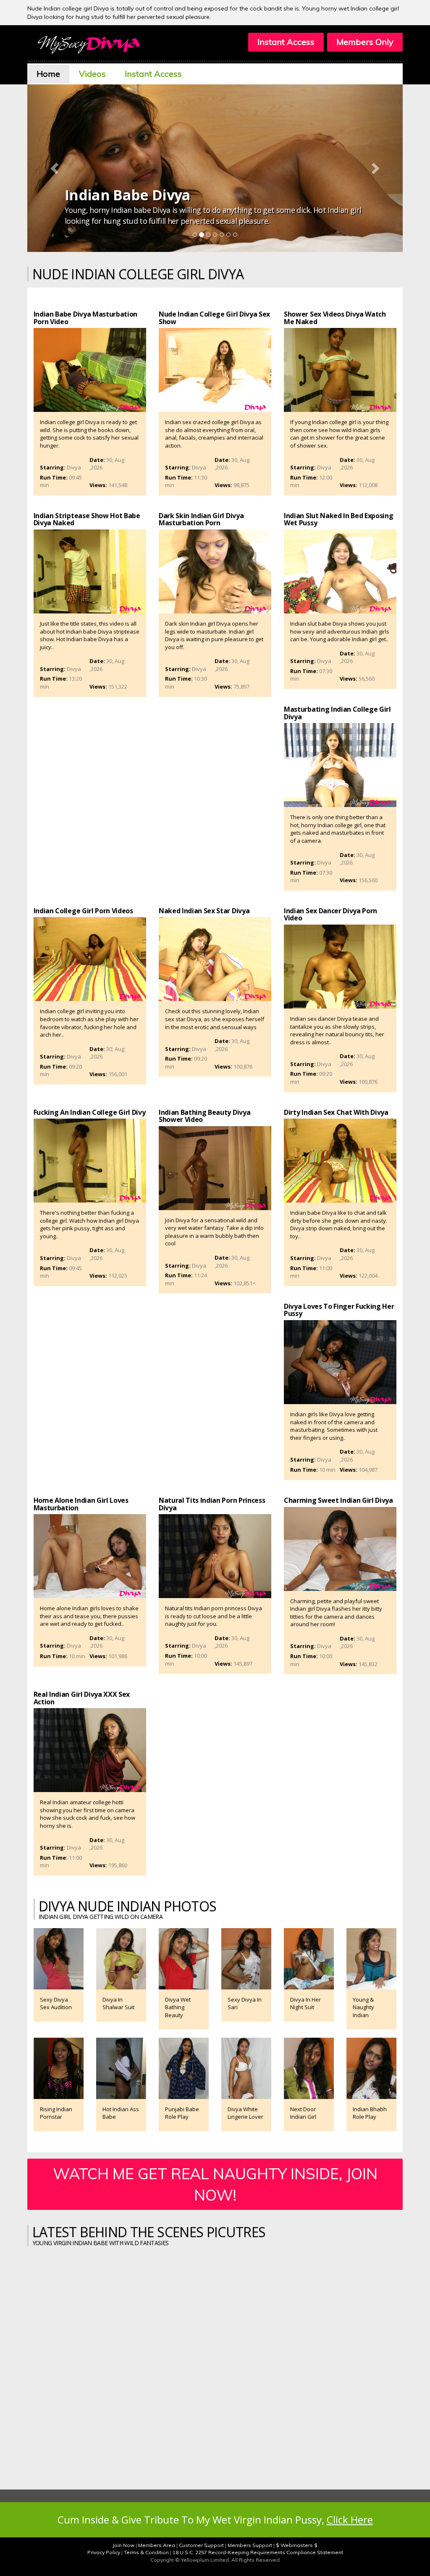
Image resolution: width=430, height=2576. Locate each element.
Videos (92, 74)
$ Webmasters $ (297, 2545)
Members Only (365, 42)
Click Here (350, 2520)
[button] (55, 168)
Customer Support (201, 2545)
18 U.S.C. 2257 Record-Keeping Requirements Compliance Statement (258, 2552)
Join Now (123, 2545)
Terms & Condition (146, 2552)
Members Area (157, 2545)
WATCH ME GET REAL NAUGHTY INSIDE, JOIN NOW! (215, 2184)
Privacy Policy (104, 2552)
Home (48, 74)
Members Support (250, 2545)
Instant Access (286, 42)
